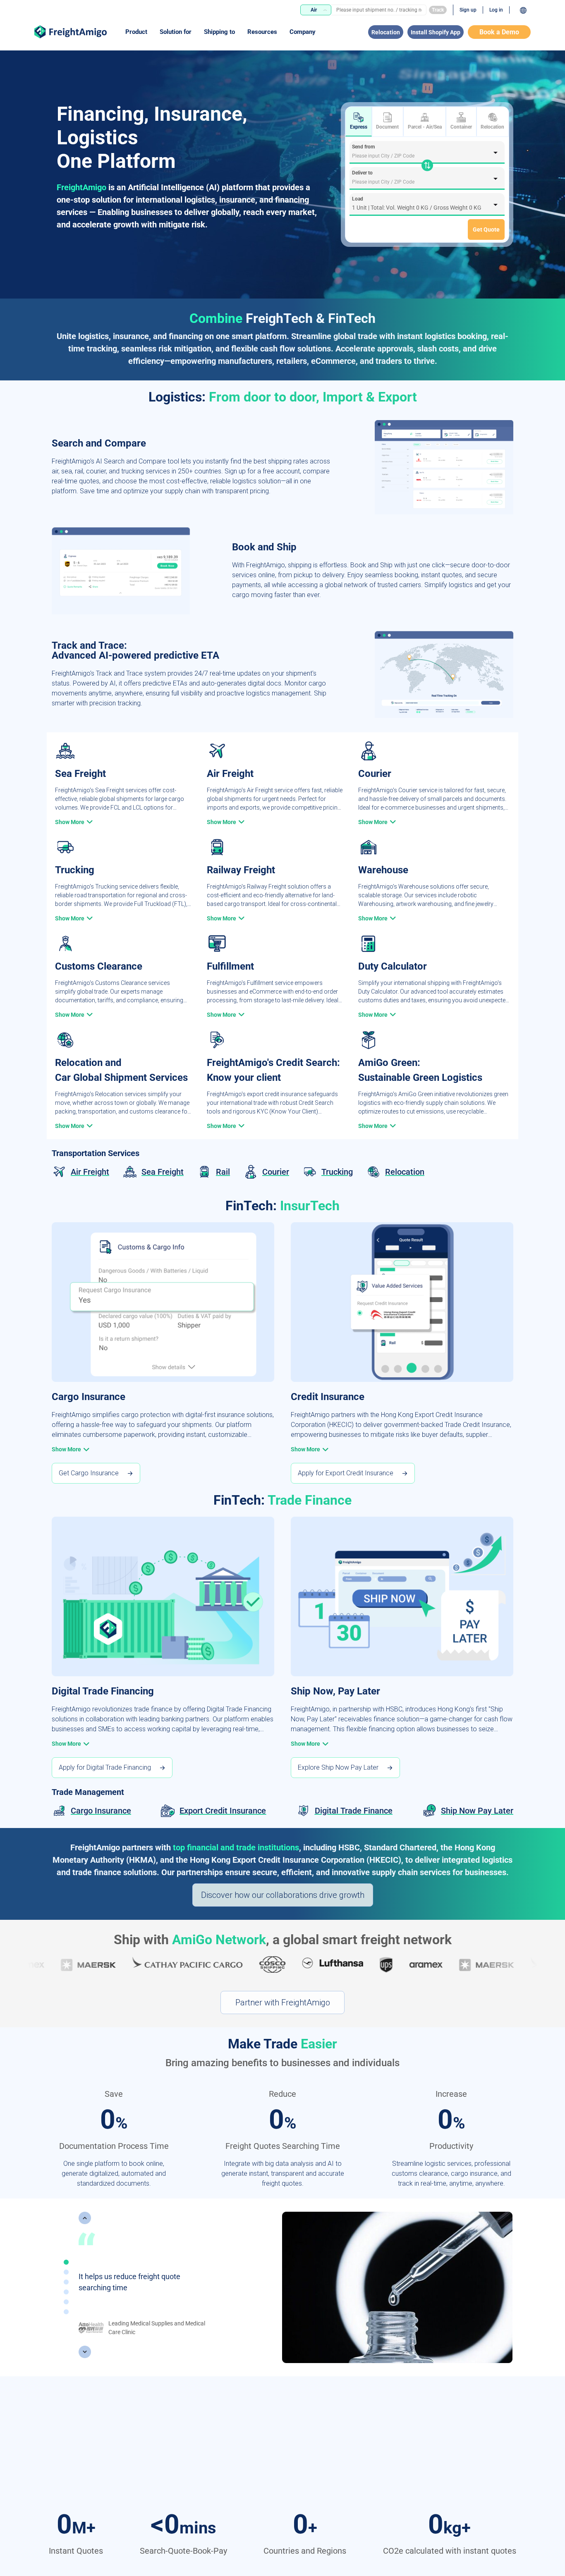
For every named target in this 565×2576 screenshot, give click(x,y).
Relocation (386, 32)
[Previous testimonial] (85, 2218)
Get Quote (486, 229)
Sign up (468, 10)
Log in (496, 10)
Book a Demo (499, 32)
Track (438, 10)
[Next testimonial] (85, 2352)
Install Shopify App (436, 32)
